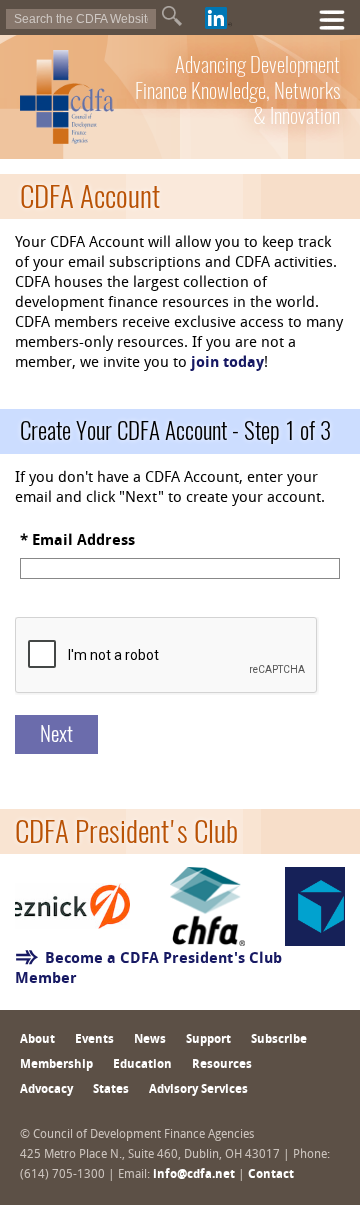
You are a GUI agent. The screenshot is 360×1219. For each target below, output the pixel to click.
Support (208, 1040)
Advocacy (46, 1090)
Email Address (83, 541)
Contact (271, 1175)
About (37, 1040)
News (150, 1040)
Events (94, 1040)
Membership (56, 1065)
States (111, 1090)
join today (227, 363)
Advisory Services (198, 1090)
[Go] (172, 16)
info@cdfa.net (194, 1175)
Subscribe (279, 1040)
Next (56, 733)
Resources (222, 1065)
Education (142, 1065)
